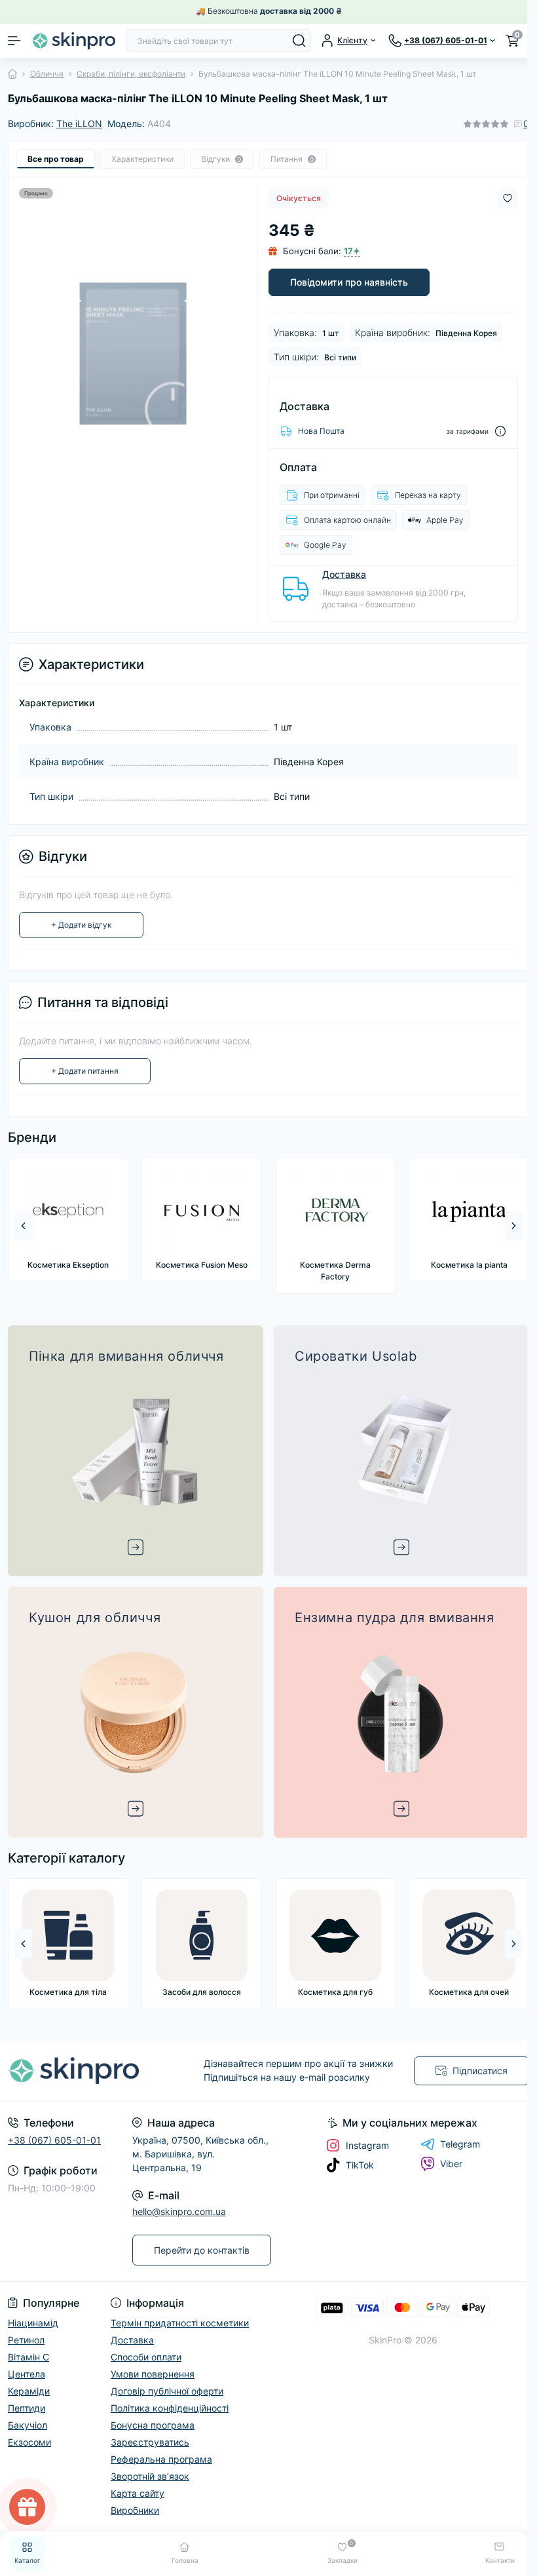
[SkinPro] (89, 2071)
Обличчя (47, 74)
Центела (27, 2374)
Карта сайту (138, 2493)
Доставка (344, 574)
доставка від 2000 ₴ (301, 11)
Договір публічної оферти (167, 2391)
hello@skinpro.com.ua (179, 2211)
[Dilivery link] (500, 431)
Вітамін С (28, 2357)
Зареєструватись (150, 2442)
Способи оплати (146, 2357)
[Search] (299, 41)
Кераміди (29, 2391)
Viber (451, 2164)
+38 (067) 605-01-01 (54, 2140)
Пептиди (27, 2408)
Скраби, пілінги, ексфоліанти (131, 74)
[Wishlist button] (508, 198)
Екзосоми (29, 2442)
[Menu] (14, 41)
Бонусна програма (153, 2425)
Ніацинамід (33, 2323)
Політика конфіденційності (170, 2408)
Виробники (135, 2510)
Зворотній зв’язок (150, 2476)
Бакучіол (28, 2425)
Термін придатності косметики (180, 2323)
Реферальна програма (161, 2459)
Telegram (460, 2144)
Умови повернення (153, 2374)
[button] (514, 1226)
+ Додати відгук (81, 925)
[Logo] (73, 40)
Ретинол (26, 2340)
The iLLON (79, 123)
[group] (68, 1220)
